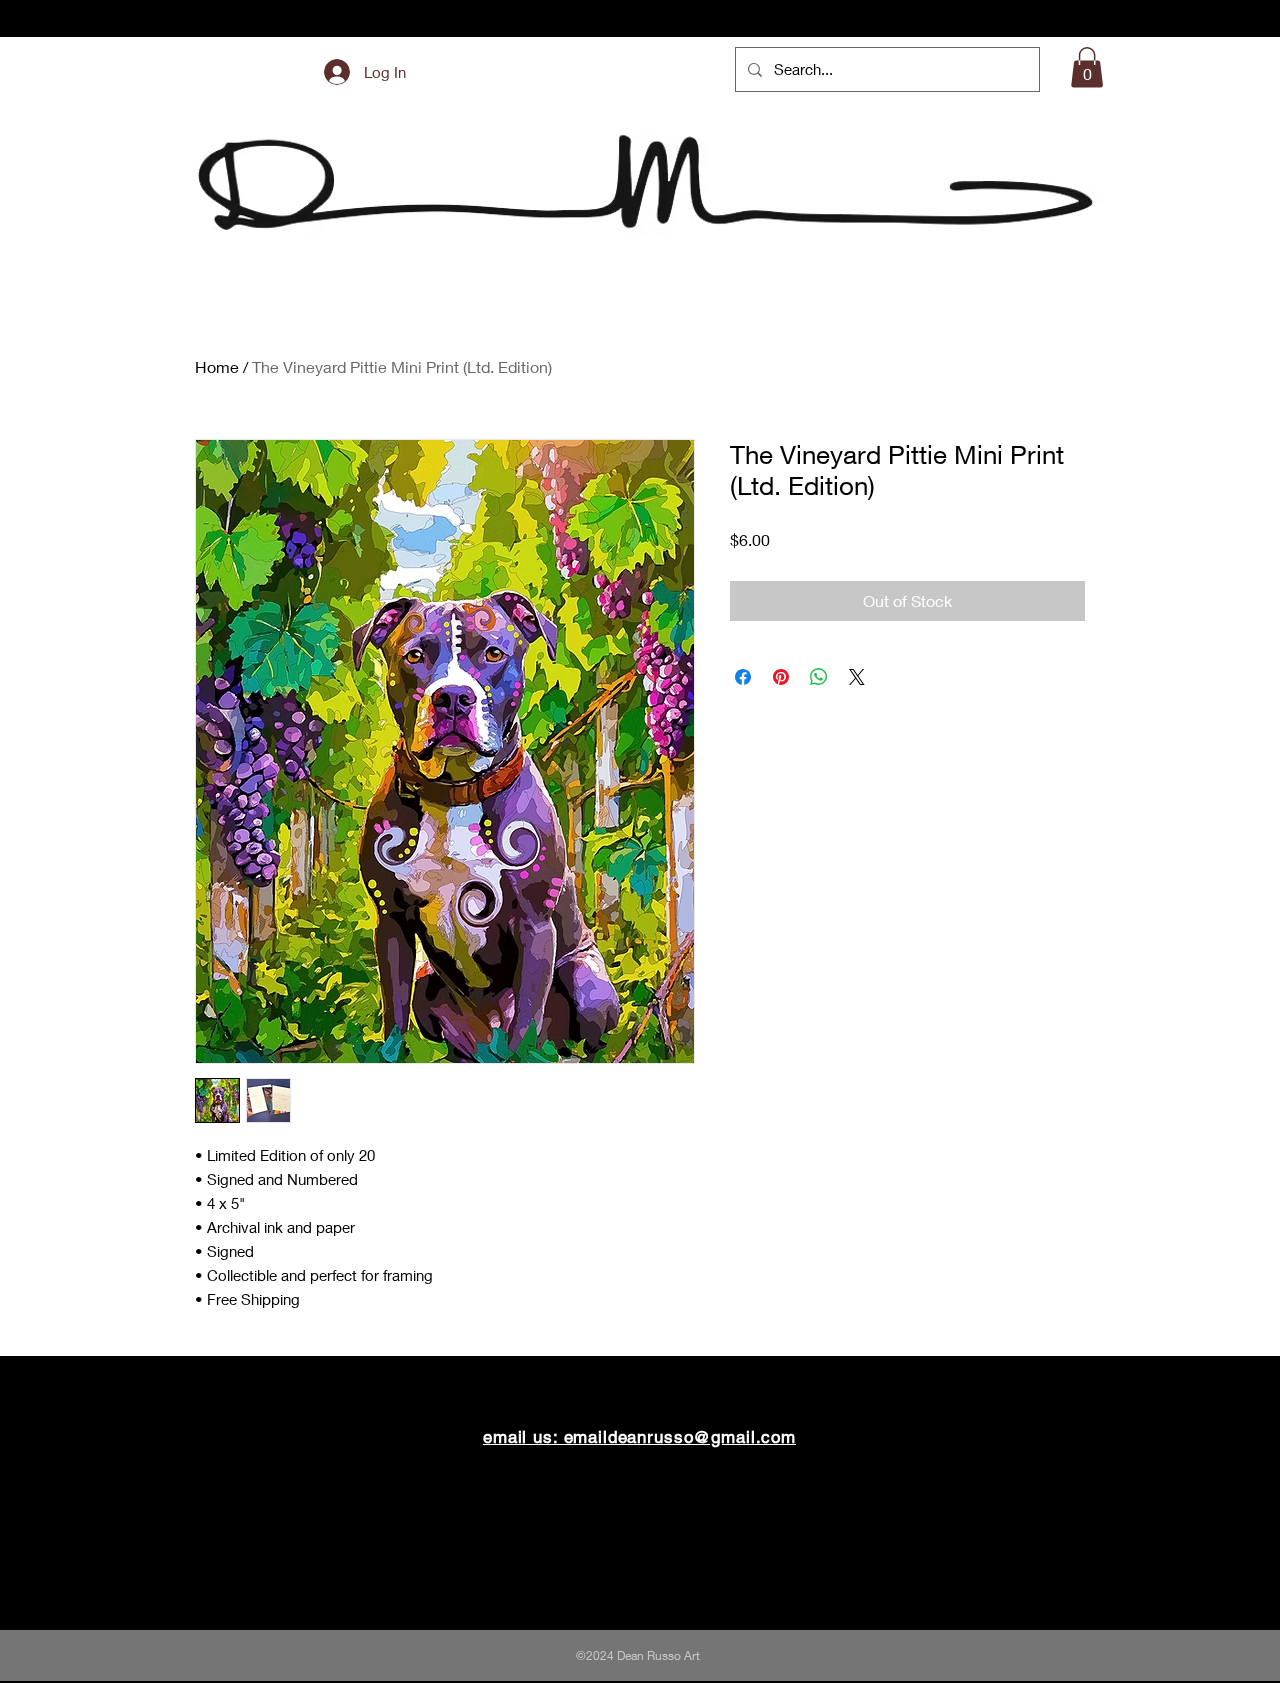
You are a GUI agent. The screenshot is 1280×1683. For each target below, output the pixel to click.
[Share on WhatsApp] (819, 677)
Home (217, 366)
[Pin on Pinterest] (781, 677)
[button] (1087, 67)
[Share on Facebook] (743, 677)
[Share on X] (857, 677)
